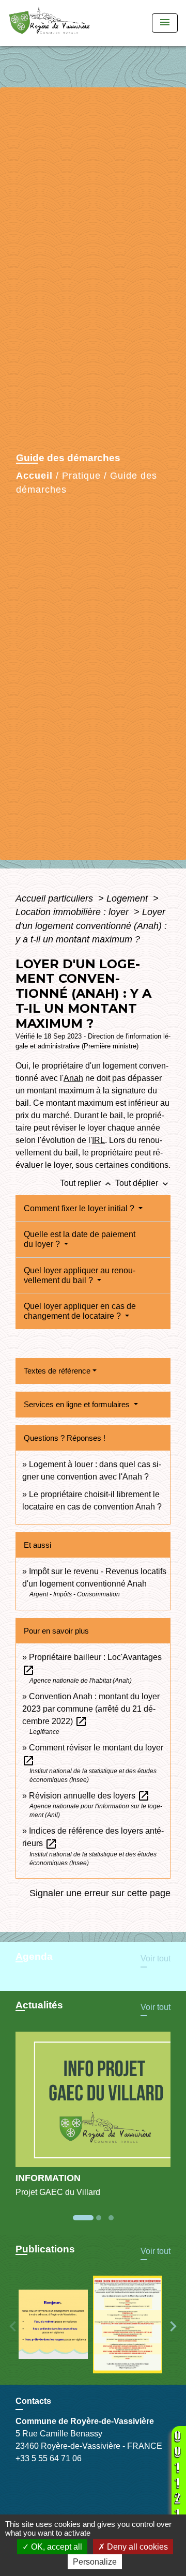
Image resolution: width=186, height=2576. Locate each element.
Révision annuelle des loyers (89, 1796)
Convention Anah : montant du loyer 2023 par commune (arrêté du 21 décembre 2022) (91, 1709)
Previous (13, 2326)
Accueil (34, 476)
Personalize (95, 2562)
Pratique (81, 476)
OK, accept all (56, 2547)
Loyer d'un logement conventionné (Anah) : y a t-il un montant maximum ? (91, 926)
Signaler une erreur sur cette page (100, 1893)
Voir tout (156, 1958)
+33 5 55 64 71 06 (49, 2458)
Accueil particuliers (56, 898)
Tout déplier (143, 1183)
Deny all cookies (136, 2547)
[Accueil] (53, 23)
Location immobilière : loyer (73, 912)
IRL (98, 1140)
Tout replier (87, 1183)
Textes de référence (57, 1371)
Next (173, 2326)
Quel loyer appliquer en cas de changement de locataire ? (80, 1311)
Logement (128, 898)
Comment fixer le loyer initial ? (80, 1208)
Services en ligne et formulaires (78, 1404)
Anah (73, 1078)
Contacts (33, 2401)
